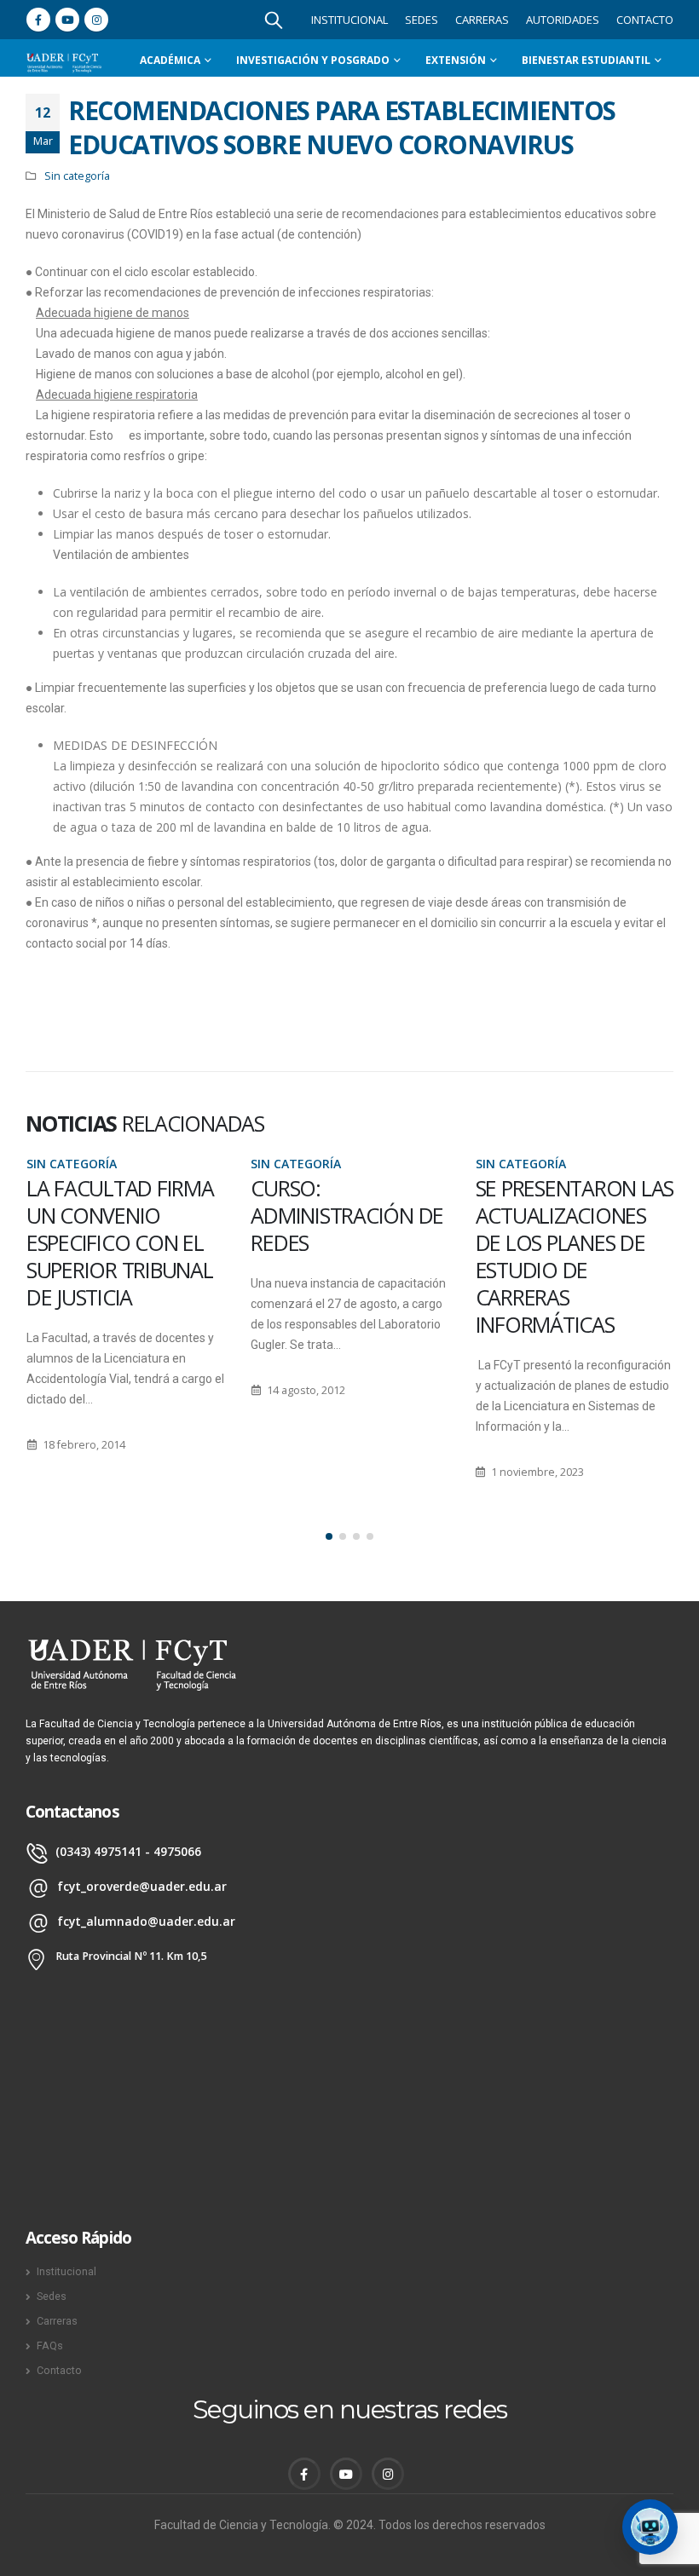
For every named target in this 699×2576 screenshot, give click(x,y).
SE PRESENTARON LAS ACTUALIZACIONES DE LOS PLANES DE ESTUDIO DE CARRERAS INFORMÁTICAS (350, 1256)
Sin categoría (77, 176)
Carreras (482, 20)
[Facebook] (38, 20)
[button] (329, 1536)
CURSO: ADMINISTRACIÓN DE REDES (122, 1215)
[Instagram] (96, 20)
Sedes (422, 20)
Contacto (645, 20)
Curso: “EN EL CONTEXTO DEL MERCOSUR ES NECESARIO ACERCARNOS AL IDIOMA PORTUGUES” (573, 1256)
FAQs (50, 2345)
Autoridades (563, 20)
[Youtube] (67, 20)
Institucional (349, 20)
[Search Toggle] (274, 20)
